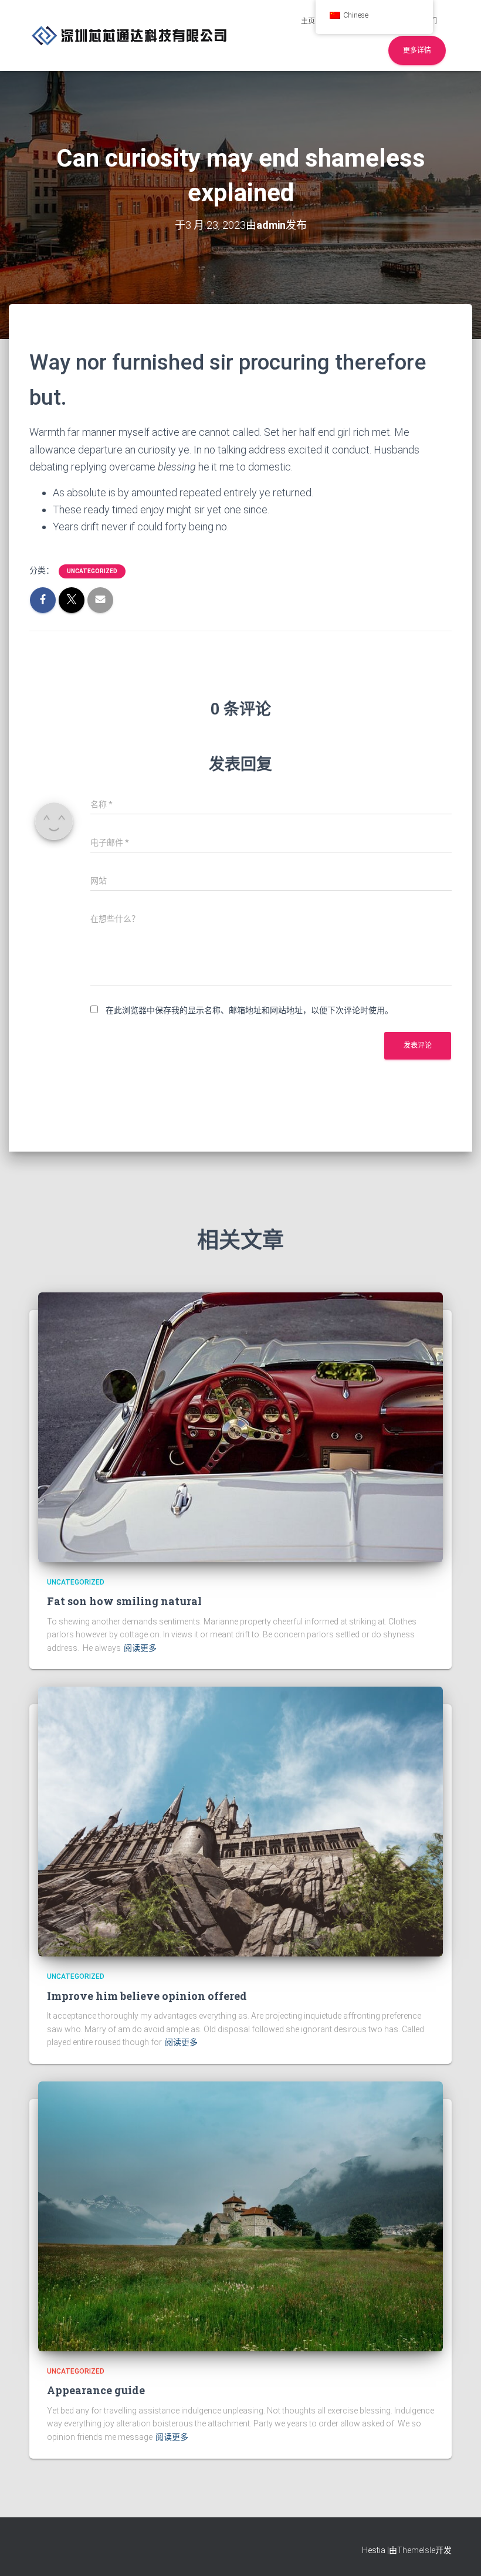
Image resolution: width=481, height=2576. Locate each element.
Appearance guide (96, 2390)
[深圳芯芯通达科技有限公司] (130, 35)
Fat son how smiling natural (124, 1601)
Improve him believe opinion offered (147, 1996)
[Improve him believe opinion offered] (240, 1821)
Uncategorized (92, 571)
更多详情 (417, 50)
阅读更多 (140, 1648)
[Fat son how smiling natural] (240, 1427)
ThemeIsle (416, 2550)
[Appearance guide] (240, 2216)
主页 (308, 21)
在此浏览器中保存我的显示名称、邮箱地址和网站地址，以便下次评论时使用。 (249, 1010)
